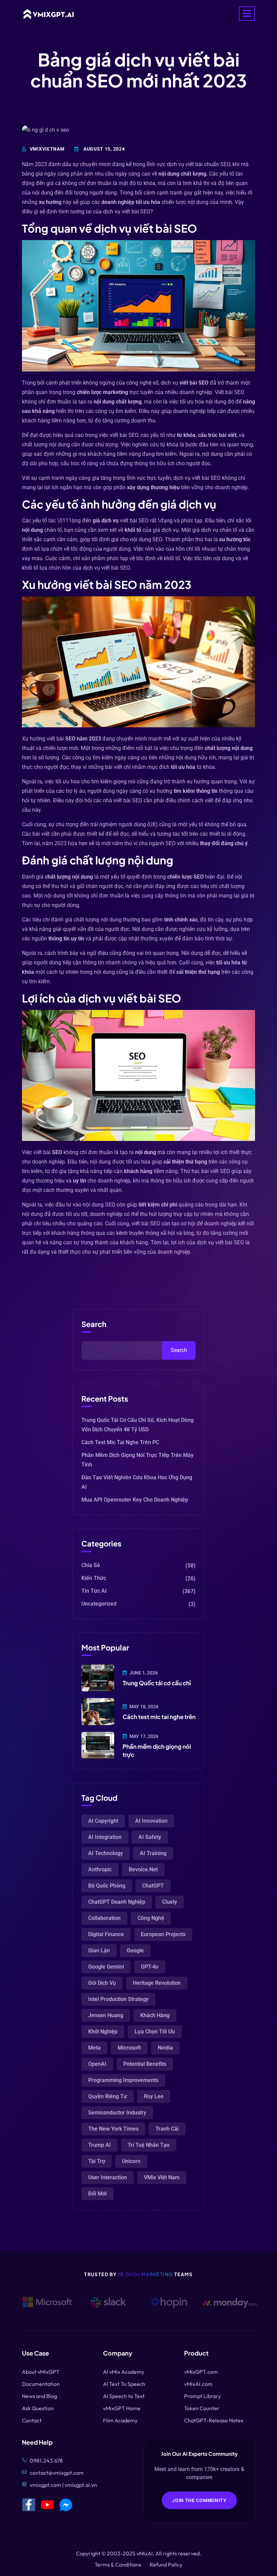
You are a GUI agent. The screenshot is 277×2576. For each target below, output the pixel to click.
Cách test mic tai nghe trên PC (120, 1442)
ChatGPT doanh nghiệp (117, 1902)
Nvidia (165, 2048)
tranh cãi (167, 2129)
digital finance (106, 1934)
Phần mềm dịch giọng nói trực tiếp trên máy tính (137, 1460)
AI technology (106, 1853)
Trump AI (99, 2145)
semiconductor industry (117, 2113)
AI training (153, 1853)
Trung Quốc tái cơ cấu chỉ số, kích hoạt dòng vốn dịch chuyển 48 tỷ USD (137, 1425)
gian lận (99, 1950)
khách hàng (155, 2015)
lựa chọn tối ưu (155, 2032)
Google (135, 1950)
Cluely (170, 1902)
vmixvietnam (47, 149)
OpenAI (97, 2064)
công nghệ (151, 1918)
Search (94, 1324)
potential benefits (145, 2064)
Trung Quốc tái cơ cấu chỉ (157, 1683)
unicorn (131, 2161)
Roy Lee (154, 2096)
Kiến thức (94, 1578)
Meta (94, 2048)
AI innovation (151, 1821)
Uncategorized (99, 1604)
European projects (163, 1934)
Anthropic (100, 1869)
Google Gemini (106, 1967)
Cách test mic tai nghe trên (159, 1717)
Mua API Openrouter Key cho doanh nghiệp (135, 1500)
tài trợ (97, 2161)
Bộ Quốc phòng (107, 1886)
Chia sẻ (91, 1565)
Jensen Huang (106, 2015)
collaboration (104, 1918)
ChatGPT (153, 1886)
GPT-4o (150, 1967)
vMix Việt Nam (162, 2177)
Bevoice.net (143, 1869)
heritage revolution (157, 1983)
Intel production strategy (118, 1999)
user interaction (108, 2177)
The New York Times (113, 2129)
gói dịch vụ (102, 1983)
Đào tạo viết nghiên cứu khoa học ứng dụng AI (137, 1482)
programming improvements (123, 2080)
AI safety (150, 1837)
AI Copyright (103, 1821)
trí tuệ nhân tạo (149, 2145)
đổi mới (97, 2194)
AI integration (105, 1837)
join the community (199, 2500)
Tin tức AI (94, 1591)
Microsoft (129, 2048)
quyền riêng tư (108, 2096)
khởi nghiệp (103, 2032)
